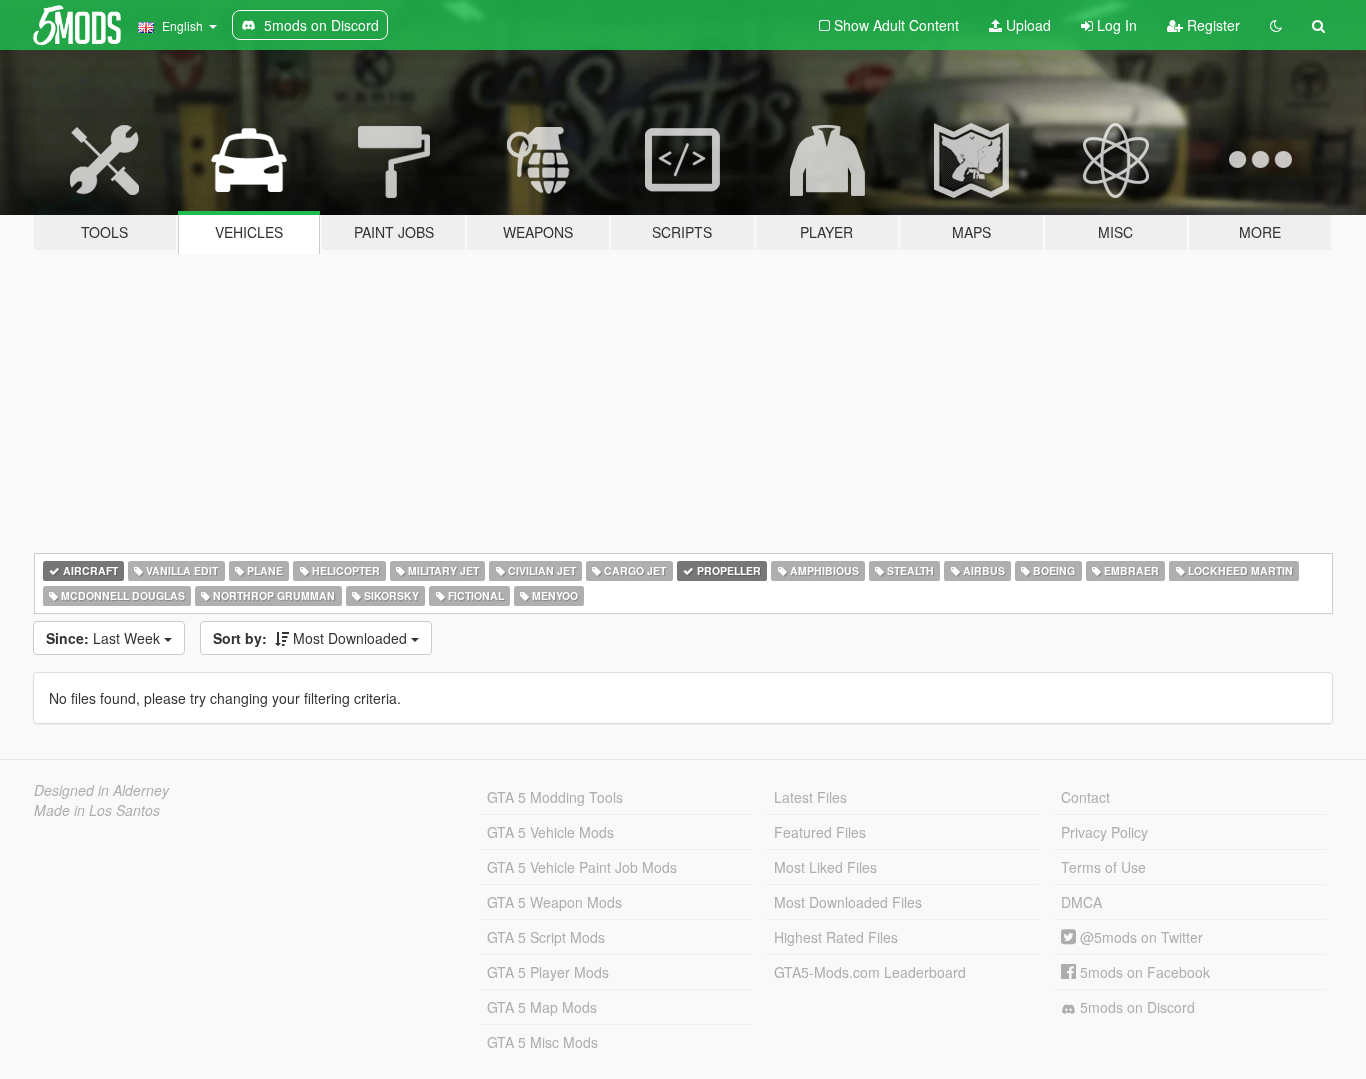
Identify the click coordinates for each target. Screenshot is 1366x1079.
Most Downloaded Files (848, 902)
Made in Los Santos (97, 810)
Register (1211, 25)
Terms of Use (1103, 867)
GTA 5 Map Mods (542, 1007)
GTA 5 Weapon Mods (554, 902)
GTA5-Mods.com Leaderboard (870, 972)
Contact (1085, 797)
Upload (1026, 25)
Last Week (105, 638)
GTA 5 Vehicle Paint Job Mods (582, 867)
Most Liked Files (825, 867)
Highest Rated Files (836, 937)
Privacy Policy (1104, 832)
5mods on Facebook (1143, 972)
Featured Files (820, 832)
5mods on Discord (1135, 1007)
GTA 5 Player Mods (548, 972)
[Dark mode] (1276, 25)
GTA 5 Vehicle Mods (550, 832)
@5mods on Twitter (1139, 937)
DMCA (1081, 902)
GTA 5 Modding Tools (555, 797)
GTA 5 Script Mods (546, 937)
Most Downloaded (312, 638)
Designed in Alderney (101, 790)
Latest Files (810, 797)
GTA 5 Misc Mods (542, 1042)
